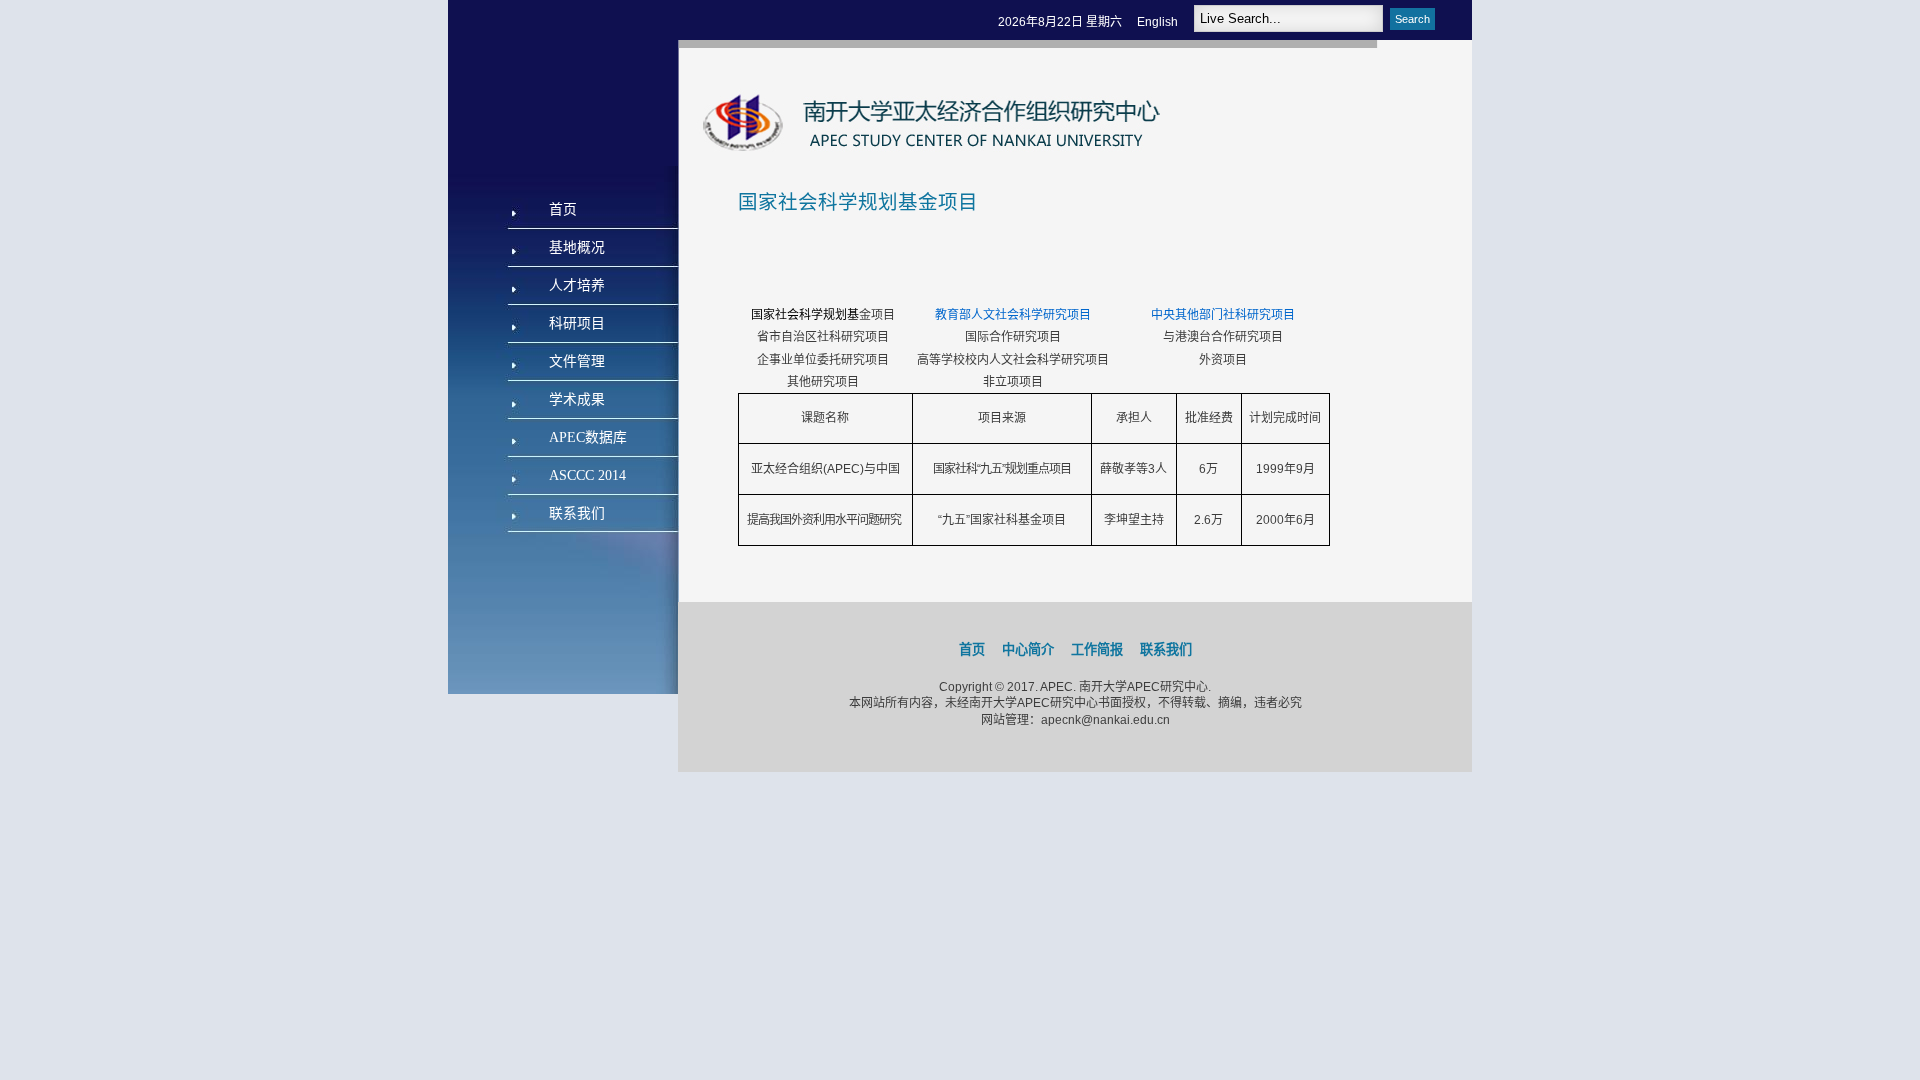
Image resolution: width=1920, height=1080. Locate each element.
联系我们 (1166, 649)
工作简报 (1097, 649)
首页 (972, 649)
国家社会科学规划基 (805, 315)
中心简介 (1028, 649)
